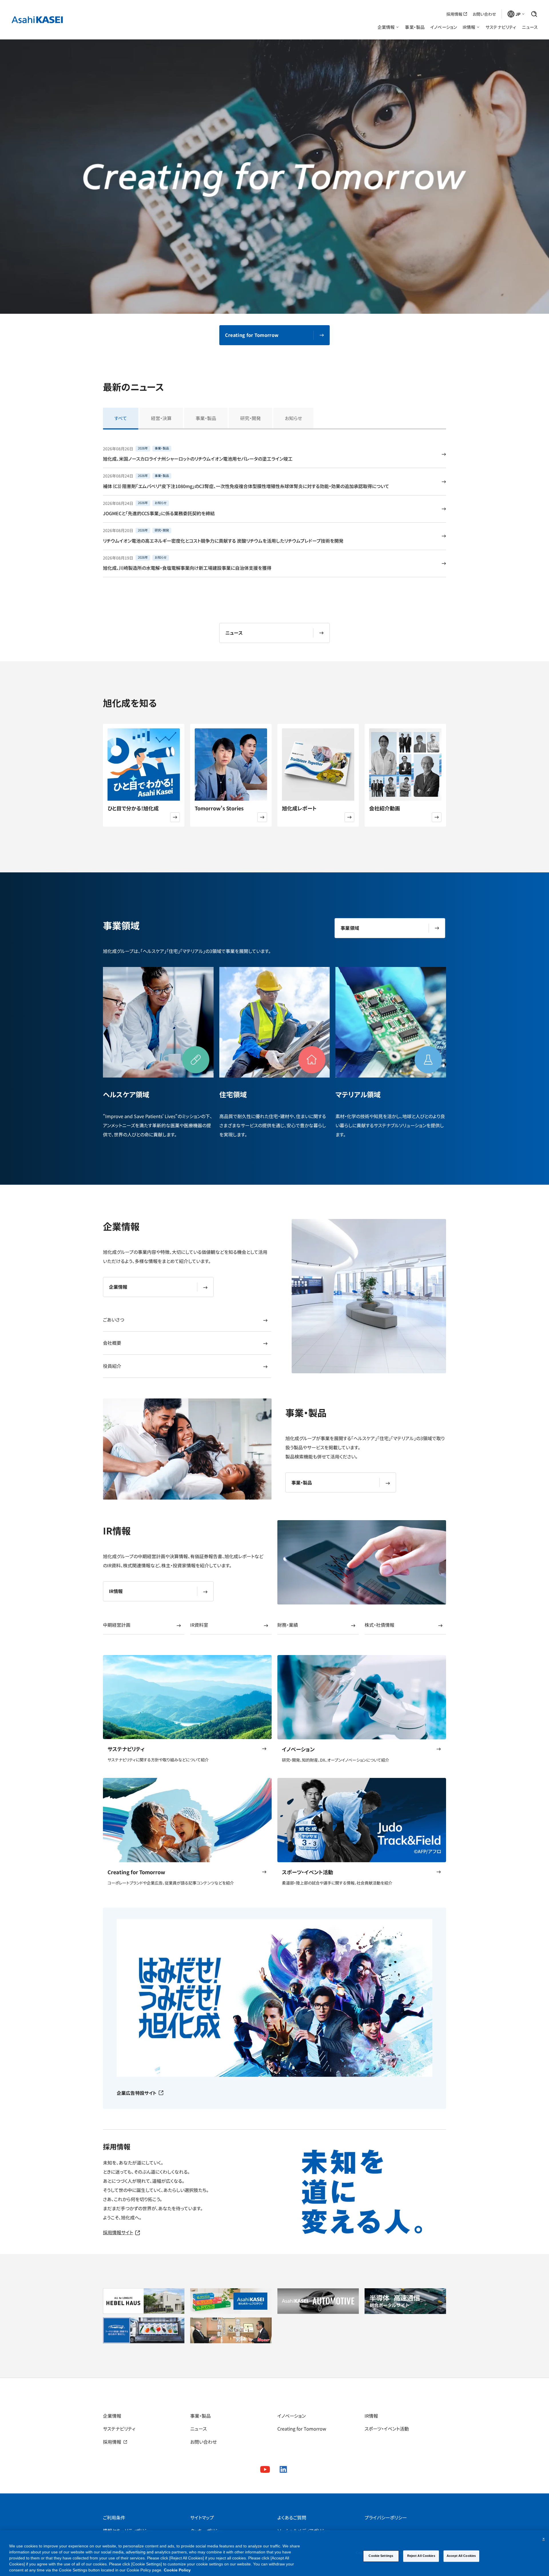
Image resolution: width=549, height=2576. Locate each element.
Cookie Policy (177, 2570)
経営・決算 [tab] (161, 418)
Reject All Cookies (421, 2556)
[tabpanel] (274, 509)
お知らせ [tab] (293, 418)
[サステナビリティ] (187, 1697)
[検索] (534, 14)
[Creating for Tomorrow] (187, 1820)
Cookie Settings (381, 2556)
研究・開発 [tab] (250, 418)
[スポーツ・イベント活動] (362, 1820)
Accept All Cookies (461, 2556)
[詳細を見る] (175, 817)
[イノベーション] (362, 1697)
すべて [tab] (121, 418)
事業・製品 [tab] (206, 418)
